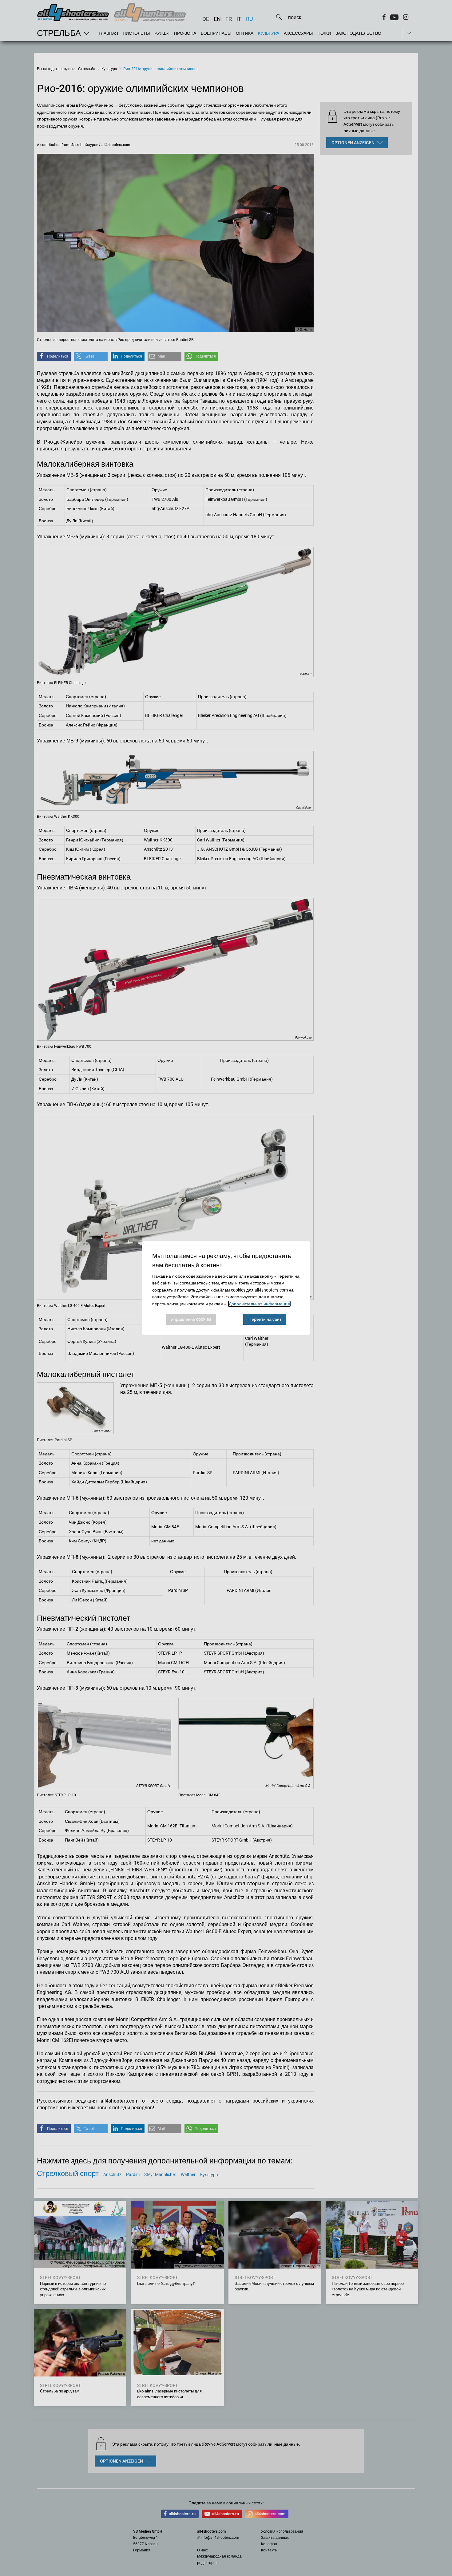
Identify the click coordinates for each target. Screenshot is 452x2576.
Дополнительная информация (259, 1304)
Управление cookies (191, 1319)
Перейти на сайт (265, 1319)
